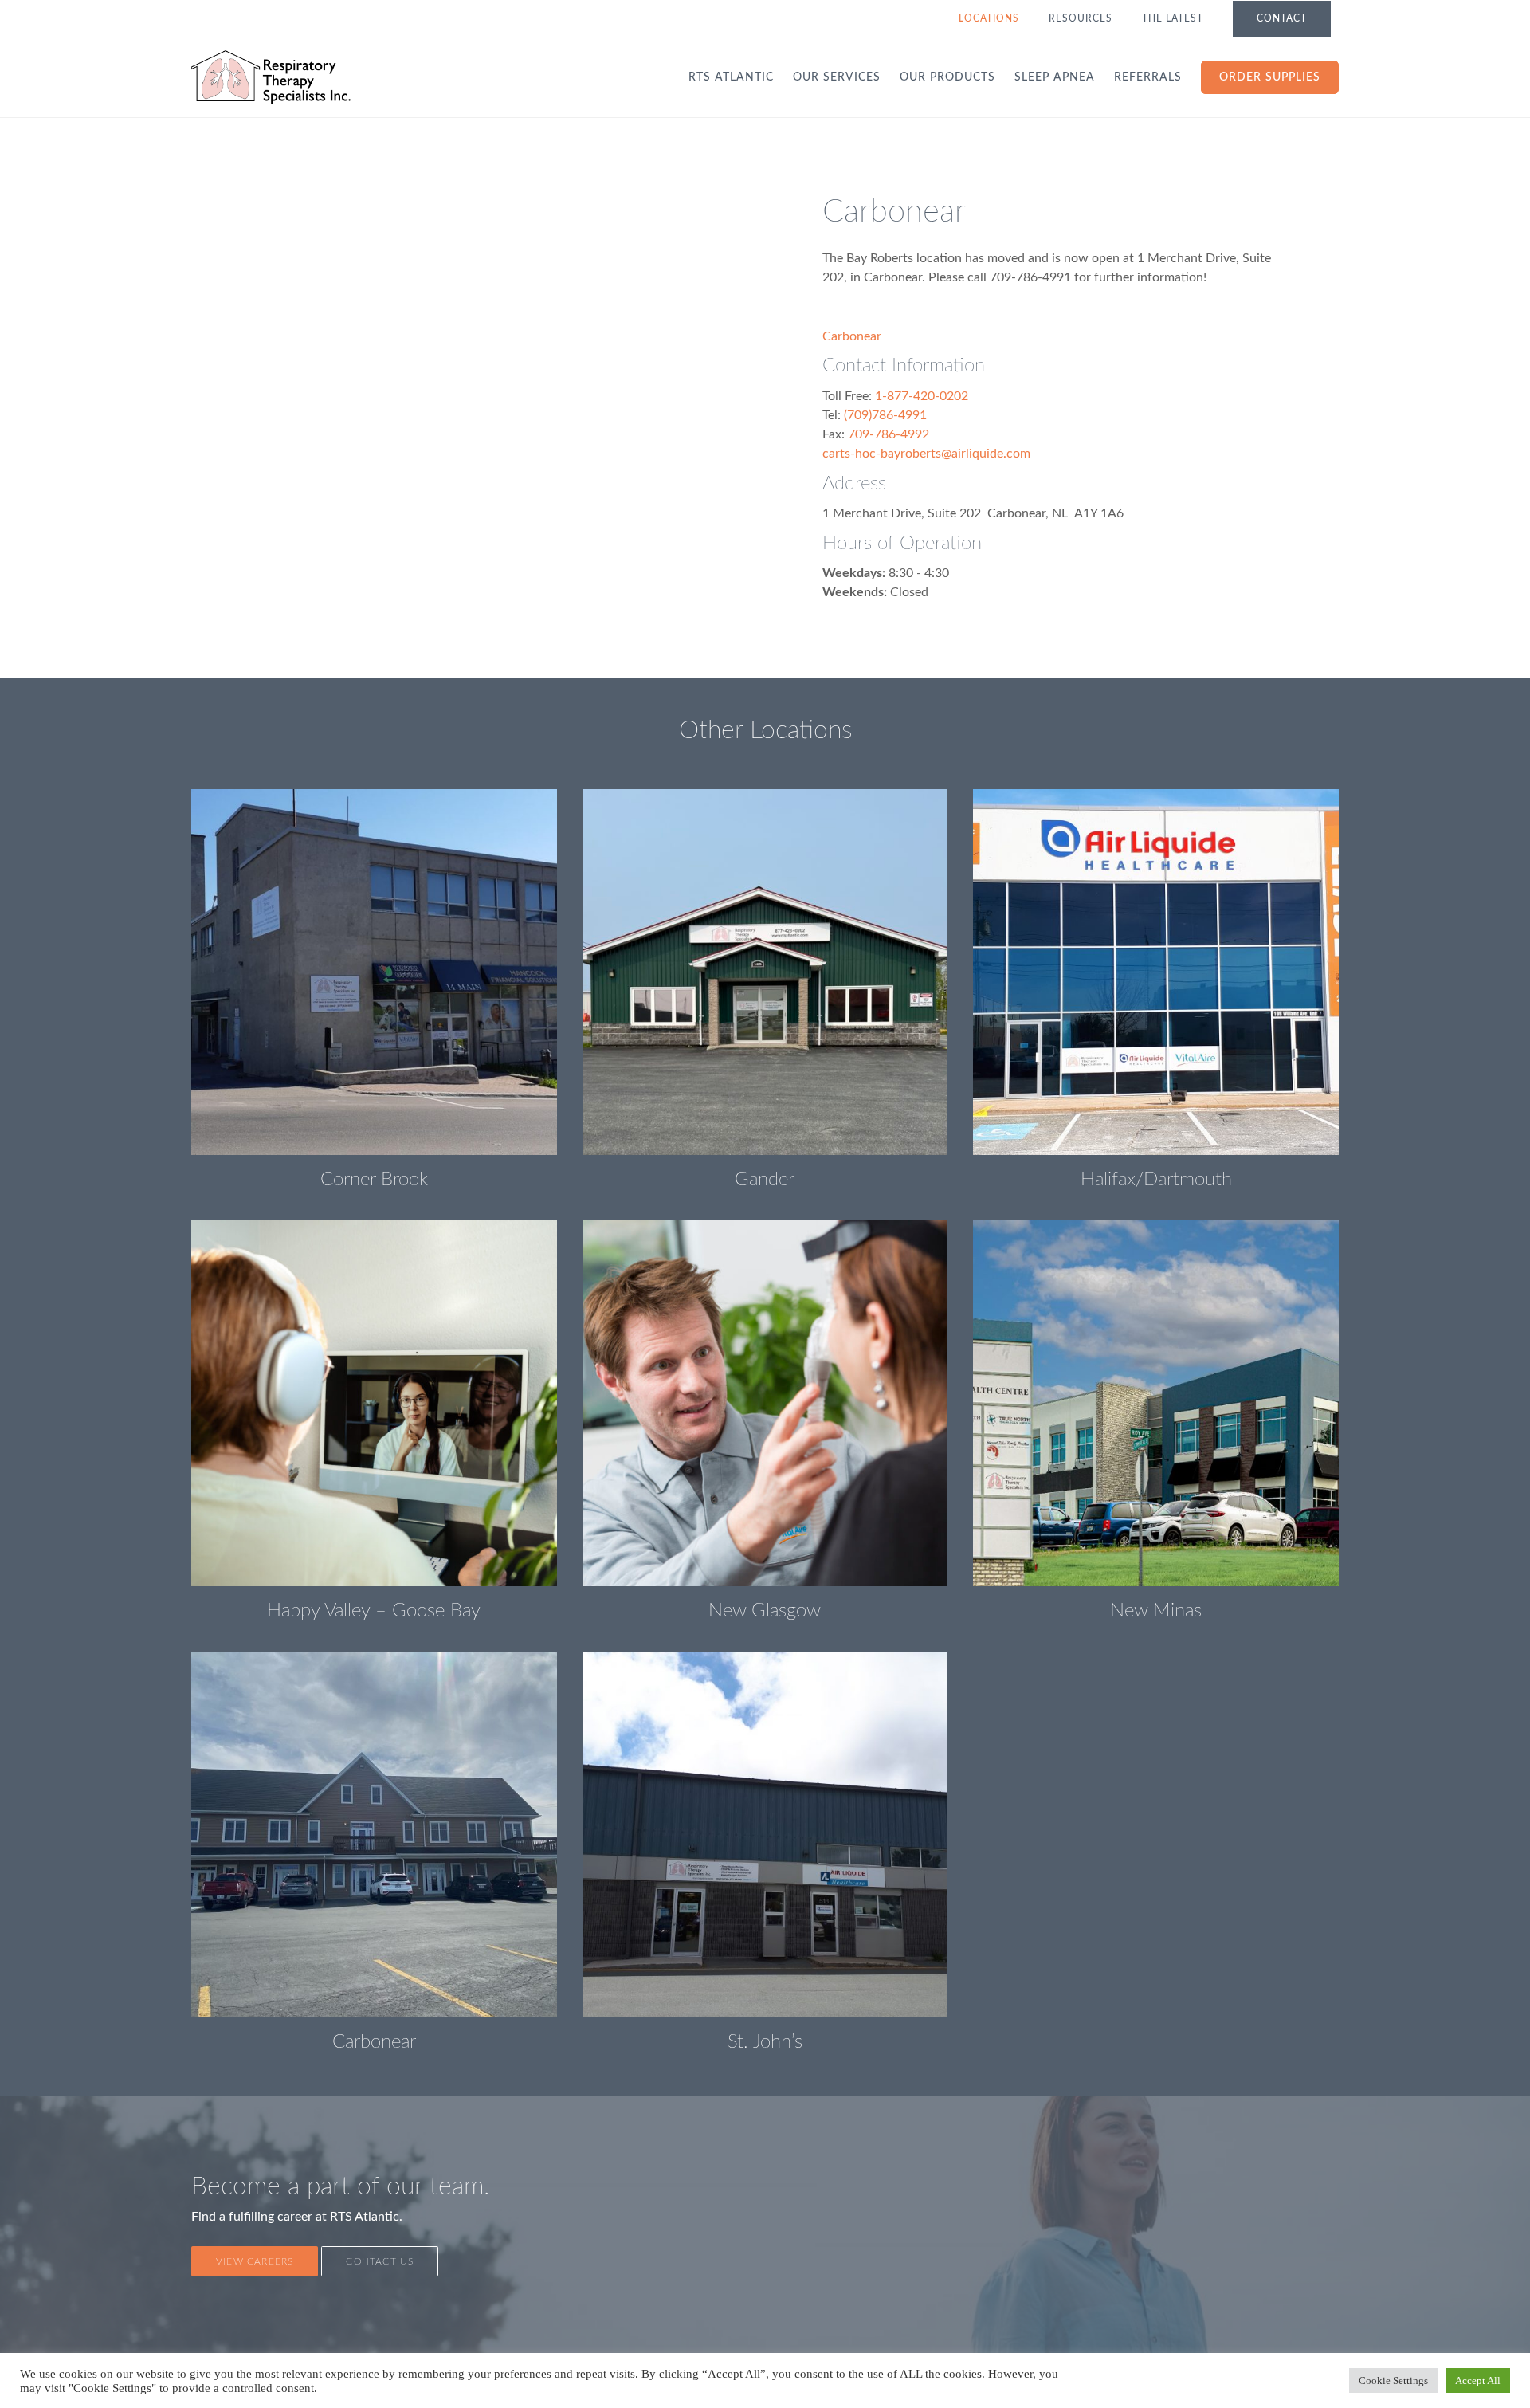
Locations (989, 18)
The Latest (1173, 18)
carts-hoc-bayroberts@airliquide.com (926, 454)
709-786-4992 (889, 434)
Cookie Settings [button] (1393, 2381)
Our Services (837, 77)
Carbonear (852, 336)
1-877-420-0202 (922, 396)
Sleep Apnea (1055, 77)
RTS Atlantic (731, 77)
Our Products (947, 77)
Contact (1282, 18)
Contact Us (380, 2261)
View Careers (255, 2261)
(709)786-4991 (885, 415)
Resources (1081, 18)
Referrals (1148, 77)
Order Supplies (1270, 77)
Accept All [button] (1478, 2381)
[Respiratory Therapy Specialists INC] (271, 77)
